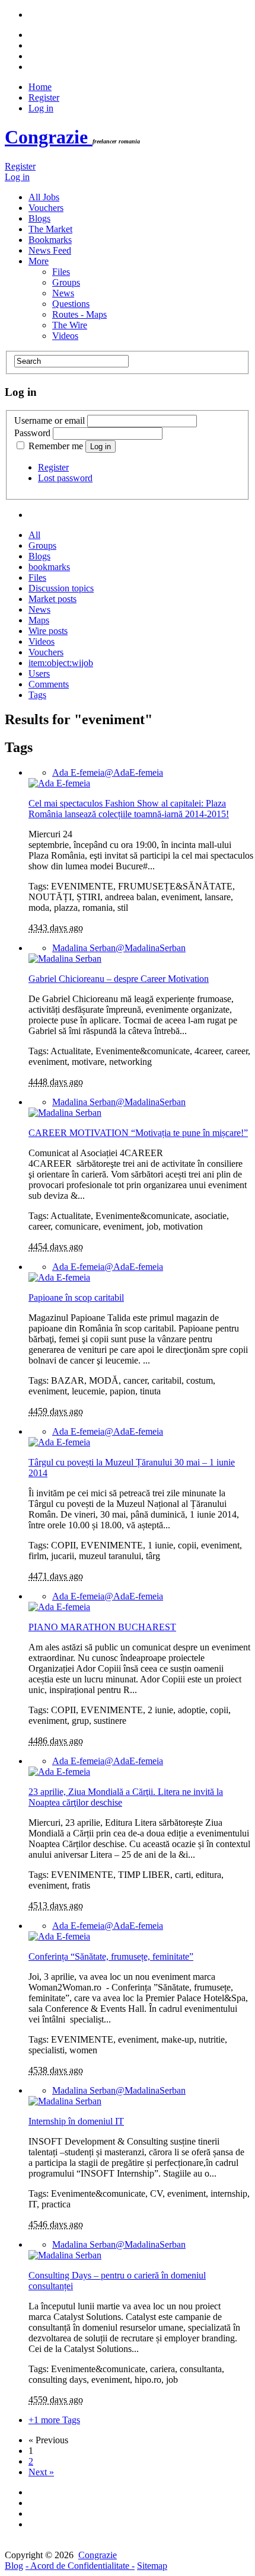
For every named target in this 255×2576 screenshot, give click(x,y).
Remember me (56, 446)
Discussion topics (61, 588)
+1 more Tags (54, 2420)
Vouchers (46, 208)
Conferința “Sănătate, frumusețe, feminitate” (111, 1956)
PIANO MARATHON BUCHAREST (102, 1627)
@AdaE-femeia (108, 772)
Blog (14, 2566)
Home (40, 87)
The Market (50, 229)
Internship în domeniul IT (76, 2121)
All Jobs (44, 197)
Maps (39, 620)
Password (32, 433)
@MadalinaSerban (119, 948)
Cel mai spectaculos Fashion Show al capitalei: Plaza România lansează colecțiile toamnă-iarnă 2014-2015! (129, 809)
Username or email (50, 420)
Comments (49, 684)
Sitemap (152, 2566)
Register (44, 97)
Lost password (65, 478)
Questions (71, 304)
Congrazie (49, 137)
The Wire (70, 325)
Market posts (52, 599)
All (34, 535)
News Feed (50, 250)
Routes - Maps (79, 314)
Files (61, 272)
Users (39, 673)
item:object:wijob (61, 663)
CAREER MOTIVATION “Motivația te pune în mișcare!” (138, 1133)
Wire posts (48, 631)
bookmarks (49, 567)
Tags (37, 695)
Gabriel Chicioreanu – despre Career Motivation (119, 979)
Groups (66, 282)
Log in (41, 108)
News (63, 293)
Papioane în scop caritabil (76, 1297)
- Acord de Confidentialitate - (80, 2566)
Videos (65, 336)
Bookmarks (50, 240)
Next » (41, 2472)
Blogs (39, 218)
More (39, 261)
